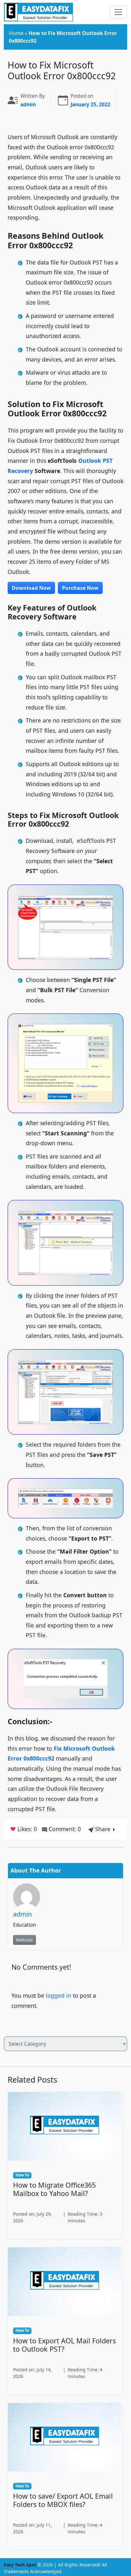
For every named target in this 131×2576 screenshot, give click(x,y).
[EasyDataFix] (38, 12)
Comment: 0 (64, 1829)
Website (24, 1940)
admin (28, 105)
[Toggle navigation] (118, 12)
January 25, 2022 (90, 105)
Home (16, 33)
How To (22, 2175)
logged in (59, 1995)
